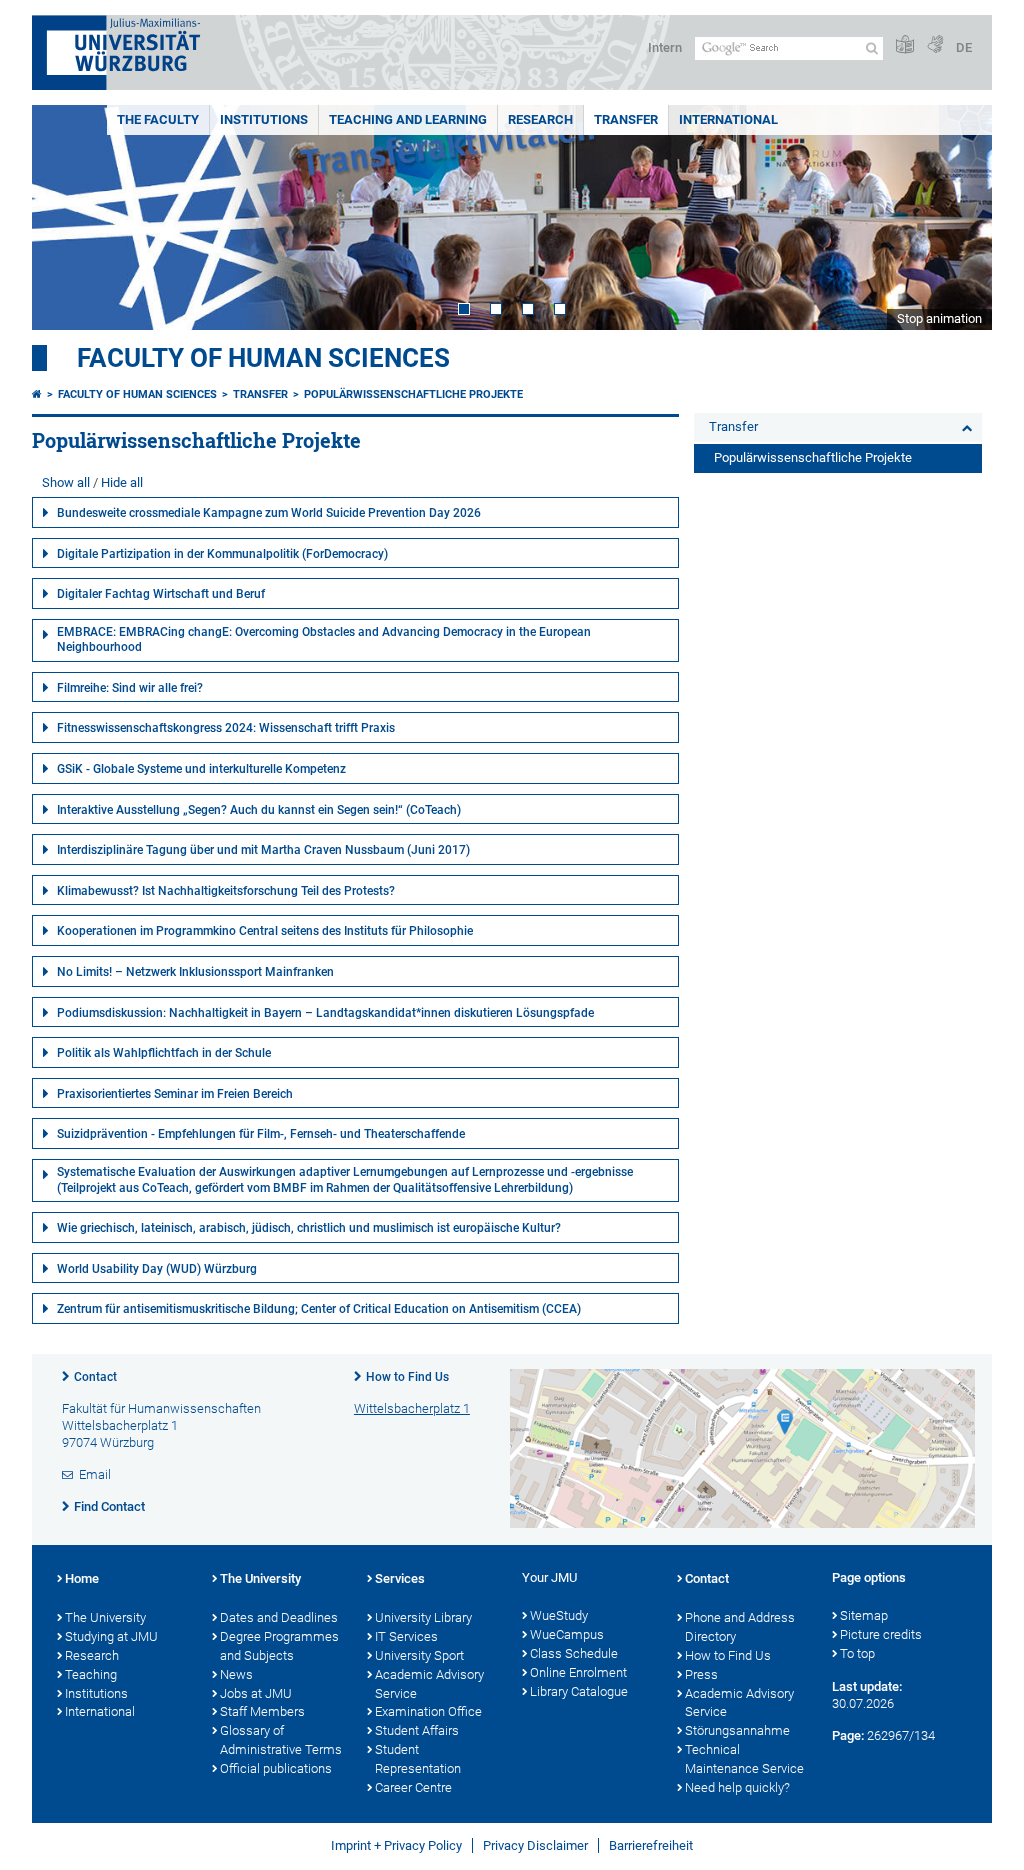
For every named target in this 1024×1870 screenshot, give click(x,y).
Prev (67, 217)
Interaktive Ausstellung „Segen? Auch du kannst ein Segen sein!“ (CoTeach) (259, 810)
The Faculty (158, 119)
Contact (95, 1377)
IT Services (406, 1636)
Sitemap (864, 1615)
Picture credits (881, 1634)
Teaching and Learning (408, 119)
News (236, 1674)
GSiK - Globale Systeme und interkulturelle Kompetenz (201, 769)
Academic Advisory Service (429, 1684)
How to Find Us (407, 1377)
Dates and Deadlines (279, 1617)
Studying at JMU (111, 1636)
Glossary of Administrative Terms (281, 1740)
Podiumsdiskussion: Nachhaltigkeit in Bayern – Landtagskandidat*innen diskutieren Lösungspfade (325, 1013)
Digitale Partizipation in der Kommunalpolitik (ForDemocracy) (222, 554)
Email (95, 1474)
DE (964, 47)
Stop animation (939, 318)
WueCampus (567, 1634)
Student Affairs (417, 1730)
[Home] (37, 394)
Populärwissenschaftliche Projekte (413, 394)
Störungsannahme (737, 1730)
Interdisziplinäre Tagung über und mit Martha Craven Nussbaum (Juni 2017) (263, 850)
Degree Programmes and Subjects (279, 1646)
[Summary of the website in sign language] (935, 45)
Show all (66, 482)
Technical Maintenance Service (744, 1759)
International (728, 119)
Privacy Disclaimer (535, 1845)
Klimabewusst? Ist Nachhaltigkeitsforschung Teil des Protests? (226, 891)
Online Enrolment (578, 1672)
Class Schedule (574, 1653)
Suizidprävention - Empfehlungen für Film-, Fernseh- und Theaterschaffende (261, 1134)
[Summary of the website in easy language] (905, 45)
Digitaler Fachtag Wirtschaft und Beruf (161, 594)
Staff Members (262, 1711)
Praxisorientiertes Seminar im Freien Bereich (175, 1094)
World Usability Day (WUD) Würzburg (157, 1269)
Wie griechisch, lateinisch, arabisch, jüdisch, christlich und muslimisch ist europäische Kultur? (309, 1228)
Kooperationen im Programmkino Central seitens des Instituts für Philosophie (265, 931)
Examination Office (428, 1711)
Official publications (276, 1768)
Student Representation (418, 1759)
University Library (423, 1617)
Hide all (122, 482)
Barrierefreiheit (651, 1845)
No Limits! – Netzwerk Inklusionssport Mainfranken (195, 972)
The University (105, 1617)
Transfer (626, 119)
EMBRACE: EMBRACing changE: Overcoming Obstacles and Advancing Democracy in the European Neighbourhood (324, 640)
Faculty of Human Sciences (263, 358)
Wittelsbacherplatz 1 (412, 1408)
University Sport (419, 1655)
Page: (848, 1735)
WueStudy (559, 1615)
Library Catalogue (579, 1691)
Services (400, 1578)
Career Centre (413, 1787)
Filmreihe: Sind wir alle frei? (130, 688)
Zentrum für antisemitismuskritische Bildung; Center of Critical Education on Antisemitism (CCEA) (319, 1309)
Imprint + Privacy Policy (396, 1845)
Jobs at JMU (256, 1693)
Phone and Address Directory (740, 1627)
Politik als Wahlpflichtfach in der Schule (164, 1053)
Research (540, 119)
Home (82, 1578)
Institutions (264, 119)
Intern (665, 47)
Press (701, 1674)
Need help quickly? (737, 1787)
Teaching (91, 1674)
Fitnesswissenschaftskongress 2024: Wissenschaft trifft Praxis (226, 728)
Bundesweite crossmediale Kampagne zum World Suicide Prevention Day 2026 (269, 513)
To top (857, 1653)
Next (957, 217)
